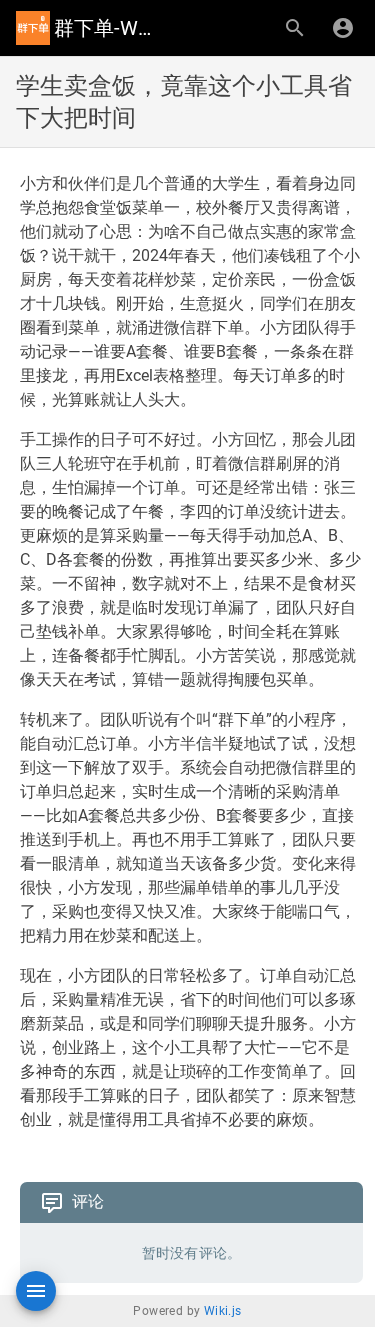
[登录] (343, 28)
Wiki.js (223, 1311)
